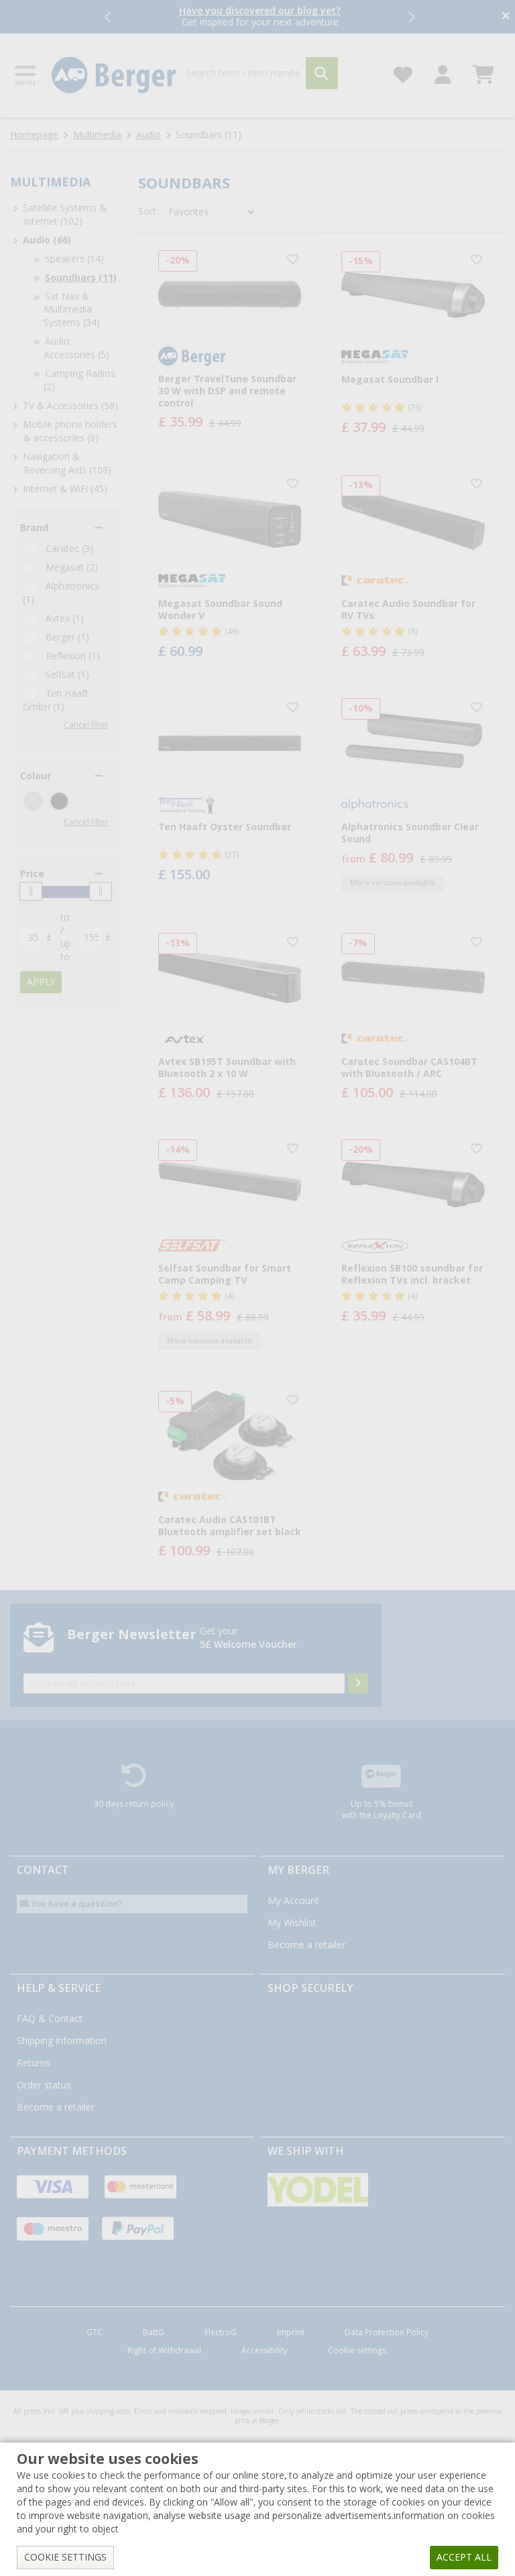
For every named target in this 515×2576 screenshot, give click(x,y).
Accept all (464, 2557)
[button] (109, 17)
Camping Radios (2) (79, 380)
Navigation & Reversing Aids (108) (67, 463)
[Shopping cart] (483, 71)
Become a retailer (306, 1945)
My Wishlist (292, 1923)
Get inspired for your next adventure (260, 16)
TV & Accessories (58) (70, 406)
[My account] (443, 71)
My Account (293, 1901)
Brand (34, 528)
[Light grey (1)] (33, 801)
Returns (34, 2063)
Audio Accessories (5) (76, 348)
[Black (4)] (59, 801)
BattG (154, 2333)
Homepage (34, 135)
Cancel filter (86, 725)
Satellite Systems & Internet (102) (65, 215)
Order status (44, 2085)
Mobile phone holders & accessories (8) (70, 431)
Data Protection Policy (387, 2333)
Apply (41, 982)
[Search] (322, 73)
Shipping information (62, 2041)
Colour (36, 776)
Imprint (291, 2333)
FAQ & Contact (50, 2019)
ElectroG (221, 2333)
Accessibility (265, 2351)
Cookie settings (357, 2351)
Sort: (148, 211)
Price (32, 874)
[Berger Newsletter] (358, 1683)
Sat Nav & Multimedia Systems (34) (72, 310)
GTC (95, 2333)
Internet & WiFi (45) (65, 489)
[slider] (31, 891)
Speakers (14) (74, 259)
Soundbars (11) (81, 278)
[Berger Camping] (114, 75)
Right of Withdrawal (164, 2351)
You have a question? (76, 1904)
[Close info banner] (506, 17)
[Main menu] (26, 75)
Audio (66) (47, 240)
